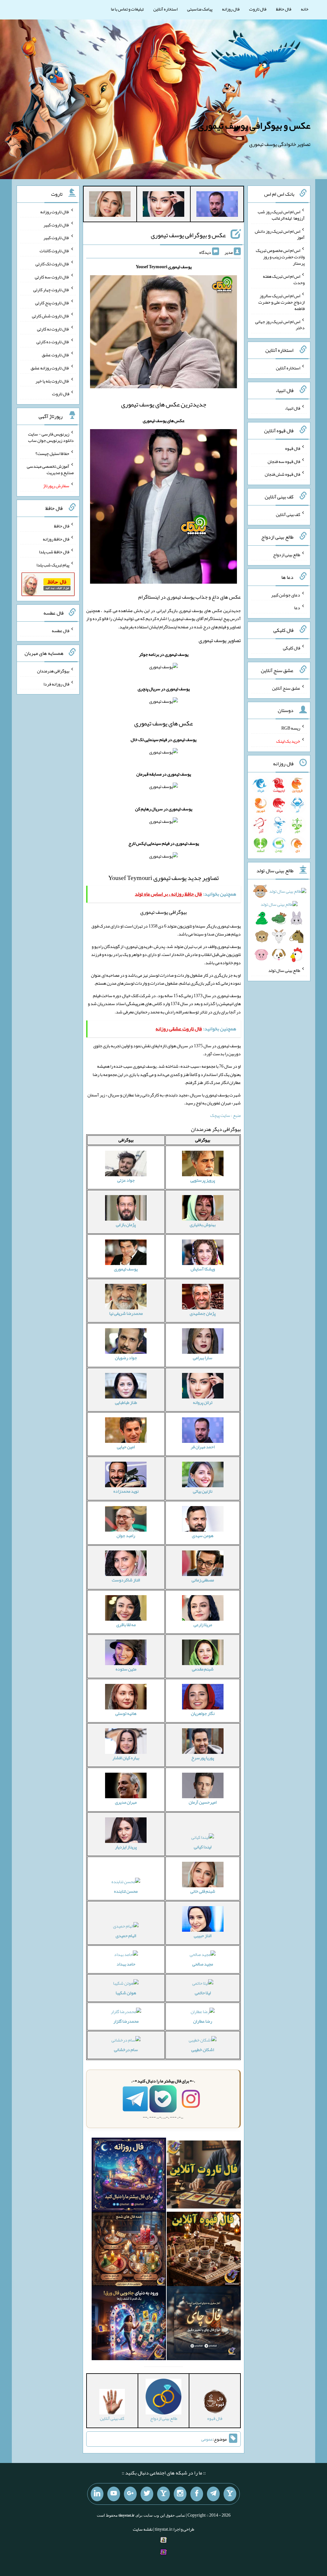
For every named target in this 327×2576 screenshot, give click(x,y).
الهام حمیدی (126, 1936)
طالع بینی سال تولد (284, 970)
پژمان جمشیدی (203, 1313)
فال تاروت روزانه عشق (50, 368)
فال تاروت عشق (56, 355)
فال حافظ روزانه (56, 539)
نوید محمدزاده (126, 1491)
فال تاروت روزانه (55, 212)
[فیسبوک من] (197, 2494)
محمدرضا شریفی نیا (126, 1313)
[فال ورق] (129, 2324)
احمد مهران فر (203, 1447)
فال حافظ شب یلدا (54, 552)
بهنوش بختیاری (203, 1224)
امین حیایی (126, 1447)
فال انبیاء (293, 408)
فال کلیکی (292, 648)
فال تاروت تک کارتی (52, 264)
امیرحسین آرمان (203, 1802)
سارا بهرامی (203, 1358)
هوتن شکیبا (126, 1993)
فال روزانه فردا (56, 684)
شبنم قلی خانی (203, 1891)
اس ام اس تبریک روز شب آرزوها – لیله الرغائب (281, 215)
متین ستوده (126, 1669)
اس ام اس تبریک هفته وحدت (284, 279)
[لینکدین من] (97, 2494)
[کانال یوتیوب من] (114, 2494)
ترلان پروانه (203, 1402)
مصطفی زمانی (203, 1580)
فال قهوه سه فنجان (284, 461)
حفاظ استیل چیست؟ (52, 453)
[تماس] (163, 2494)
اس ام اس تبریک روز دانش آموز (280, 234)
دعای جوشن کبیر (286, 595)
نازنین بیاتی (203, 1491)
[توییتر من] (147, 2494)
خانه (305, 9)
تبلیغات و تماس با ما (127, 9)
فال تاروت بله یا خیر (52, 381)
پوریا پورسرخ (203, 1758)
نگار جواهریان (203, 1713)
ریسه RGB (291, 728)
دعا (297, 608)
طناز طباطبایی (126, 1402)
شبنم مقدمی (203, 1669)
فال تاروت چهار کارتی (51, 290)
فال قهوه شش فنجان (282, 474)
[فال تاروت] (204, 2176)
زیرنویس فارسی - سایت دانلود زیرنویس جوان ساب (51, 437)
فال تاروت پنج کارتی (52, 303)
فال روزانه (231, 9)
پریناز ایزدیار (126, 1847)
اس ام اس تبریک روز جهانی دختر (280, 324)
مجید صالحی (203, 1964)
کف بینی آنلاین (288, 514)
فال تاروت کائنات (54, 251)
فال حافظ (284, 9)
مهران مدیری (126, 1802)
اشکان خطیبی (203, 2049)
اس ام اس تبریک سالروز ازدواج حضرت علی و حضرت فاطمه (281, 302)
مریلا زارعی (203, 1625)
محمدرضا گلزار (126, 2021)
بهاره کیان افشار (126, 1758)
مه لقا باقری (126, 1625)
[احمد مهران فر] (217, 205)
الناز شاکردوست (126, 1580)
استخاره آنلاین (165, 9)
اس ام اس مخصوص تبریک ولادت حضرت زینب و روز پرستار (280, 257)
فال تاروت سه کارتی (52, 277)
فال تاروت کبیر (56, 224)
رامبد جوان (126, 1535)
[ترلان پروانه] (163, 205)
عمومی (207, 2439)
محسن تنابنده (126, 1891)
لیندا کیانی (203, 1847)
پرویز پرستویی (203, 1180)
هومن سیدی (203, 1535)
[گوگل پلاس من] (130, 2494)
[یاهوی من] (230, 2494)
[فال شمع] (129, 2250)
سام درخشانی (126, 2049)
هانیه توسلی (126, 1713)
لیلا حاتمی (203, 1993)
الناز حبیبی (203, 1936)
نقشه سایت (143, 2529)
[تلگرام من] (213, 2494)
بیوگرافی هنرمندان (53, 671)
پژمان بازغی (126, 1224)
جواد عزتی (126, 1180)
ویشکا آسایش (203, 1269)
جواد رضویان (126, 1358)
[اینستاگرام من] (180, 2494)
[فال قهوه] (204, 2250)
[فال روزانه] (129, 2176)
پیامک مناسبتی (200, 9)
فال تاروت (258, 9)
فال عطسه (61, 631)
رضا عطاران (203, 2021)
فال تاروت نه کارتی (53, 329)
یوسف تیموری (126, 1269)
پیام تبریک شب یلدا (53, 565)
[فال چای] (204, 2324)
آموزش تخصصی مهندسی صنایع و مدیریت (50, 469)
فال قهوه (293, 448)
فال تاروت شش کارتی (51, 316)
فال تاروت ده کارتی (53, 342)
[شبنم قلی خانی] (110, 205)
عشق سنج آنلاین (286, 688)
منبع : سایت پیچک (225, 1115)
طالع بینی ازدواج (287, 555)
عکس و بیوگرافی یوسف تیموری (254, 125)
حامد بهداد (126, 1964)
